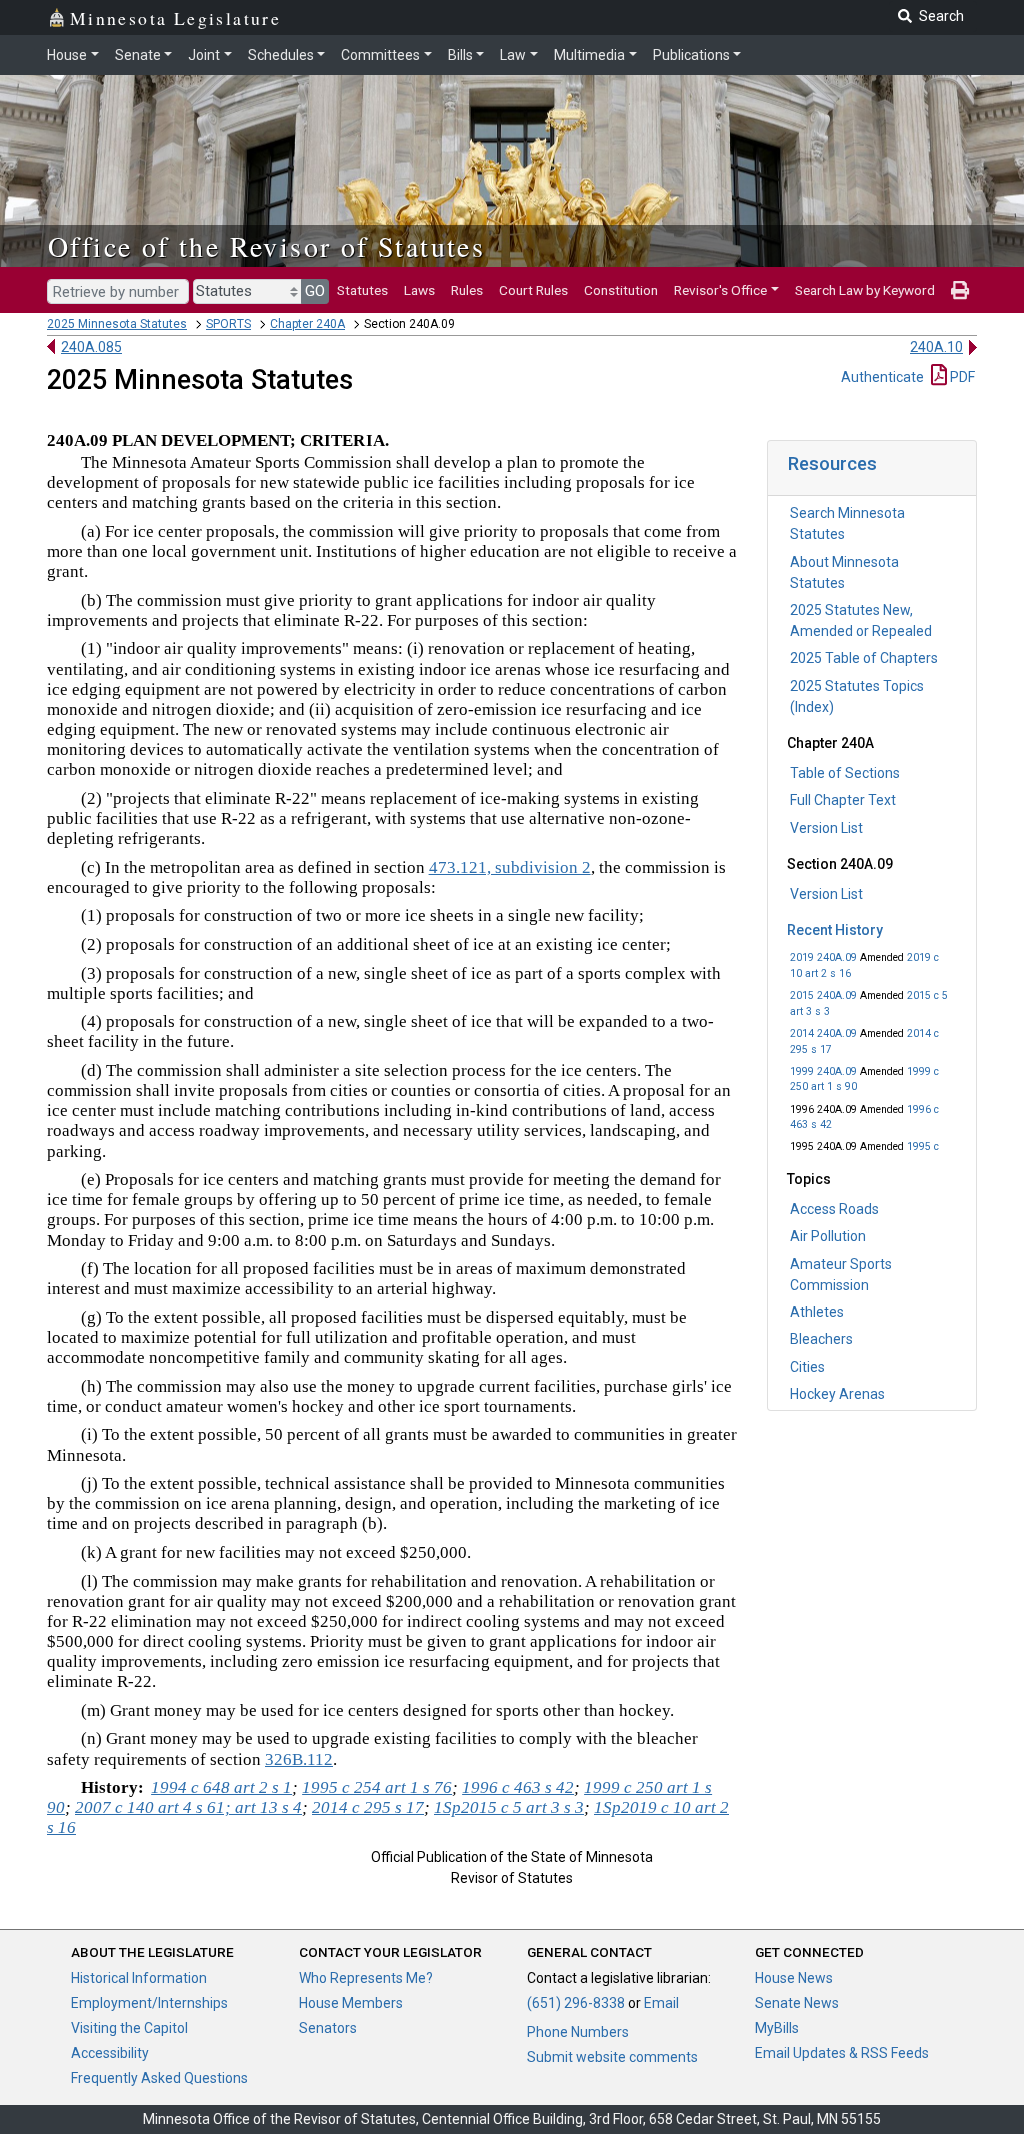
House (67, 55)
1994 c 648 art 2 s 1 (221, 1787)
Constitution (621, 290)
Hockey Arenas (837, 1394)
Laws (419, 290)
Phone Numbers (578, 2032)
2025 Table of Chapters (864, 658)
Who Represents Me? (366, 1978)
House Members (351, 2003)
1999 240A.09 (823, 1071)
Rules (467, 290)
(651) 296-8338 (576, 2003)
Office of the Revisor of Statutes (266, 246)
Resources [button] (832, 463)
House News (794, 1978)
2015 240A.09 (823, 995)
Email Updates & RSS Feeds (842, 2053)
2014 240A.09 (823, 1033)
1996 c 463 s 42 (518, 1787)
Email (661, 2003)
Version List (826, 828)
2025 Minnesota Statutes (117, 324)
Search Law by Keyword (865, 290)
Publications (691, 55)
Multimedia (589, 55)
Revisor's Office (720, 290)
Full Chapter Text (843, 800)
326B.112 (299, 1759)
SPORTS (228, 324)
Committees (380, 55)
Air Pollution (828, 1236)
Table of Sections (845, 773)
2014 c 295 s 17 (368, 1807)
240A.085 (91, 347)
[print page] (960, 290)
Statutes (362, 290)
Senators (328, 2028)
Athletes (817, 1312)
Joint (204, 55)
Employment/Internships (149, 2003)
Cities (807, 1367)
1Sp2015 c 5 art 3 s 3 (509, 1807)
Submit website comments (612, 2057)
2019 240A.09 (823, 957)
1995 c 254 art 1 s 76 (377, 1787)
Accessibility (110, 2053)
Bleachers (821, 1339)
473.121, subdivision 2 (510, 867)
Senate (138, 55)
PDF (961, 377)
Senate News (797, 2003)
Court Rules (533, 290)
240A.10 (936, 347)
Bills (460, 55)
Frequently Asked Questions (159, 2078)
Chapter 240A (307, 324)
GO (315, 291)
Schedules (281, 55)
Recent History (835, 930)
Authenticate (882, 377)
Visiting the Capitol (129, 2028)
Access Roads (834, 1209)
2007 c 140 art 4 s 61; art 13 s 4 (188, 1807)
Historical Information (139, 1978)
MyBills (777, 2028)
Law (513, 55)
